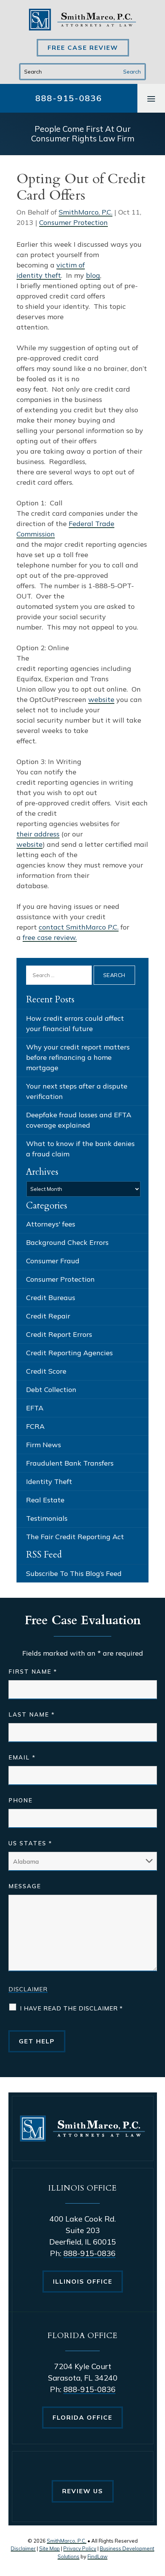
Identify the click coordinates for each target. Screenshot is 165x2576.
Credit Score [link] (46, 1371)
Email (22, 1757)
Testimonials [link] (47, 1518)
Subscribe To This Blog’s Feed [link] (74, 1573)
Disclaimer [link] (23, 2548)
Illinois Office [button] (83, 2281)
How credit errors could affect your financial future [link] (75, 1023)
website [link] (101, 699)
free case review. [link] (50, 937)
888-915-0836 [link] (69, 98)
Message (25, 1886)
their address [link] (38, 834)
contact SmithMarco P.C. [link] (79, 927)
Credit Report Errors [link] (59, 1334)
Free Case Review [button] (83, 48)
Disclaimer (28, 1989)
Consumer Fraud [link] (53, 1261)
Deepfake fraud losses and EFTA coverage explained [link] (79, 1120)
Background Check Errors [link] (67, 1242)
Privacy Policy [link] (80, 2548)
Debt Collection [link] (51, 1390)
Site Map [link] (49, 2548)
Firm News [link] (44, 1445)
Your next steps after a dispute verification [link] (77, 1091)
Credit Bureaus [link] (51, 1298)
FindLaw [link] (97, 2556)
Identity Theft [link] (49, 1481)
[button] (151, 98)
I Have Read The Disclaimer (71, 2008)
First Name (33, 1672)
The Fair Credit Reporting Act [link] (75, 1537)
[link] (82, 20)
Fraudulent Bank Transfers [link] (70, 1463)
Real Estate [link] (45, 1500)
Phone (21, 1800)
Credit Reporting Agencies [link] (69, 1353)
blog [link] (93, 275)
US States (30, 1843)
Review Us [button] (83, 2491)
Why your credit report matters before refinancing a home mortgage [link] (78, 1057)
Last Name (32, 1714)
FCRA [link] (35, 1426)
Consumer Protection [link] (73, 222)
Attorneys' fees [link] (51, 1224)
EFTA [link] (35, 1408)
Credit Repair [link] (48, 1316)
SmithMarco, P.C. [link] (86, 212)
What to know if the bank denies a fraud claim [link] (80, 1149)
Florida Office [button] (82, 2417)
